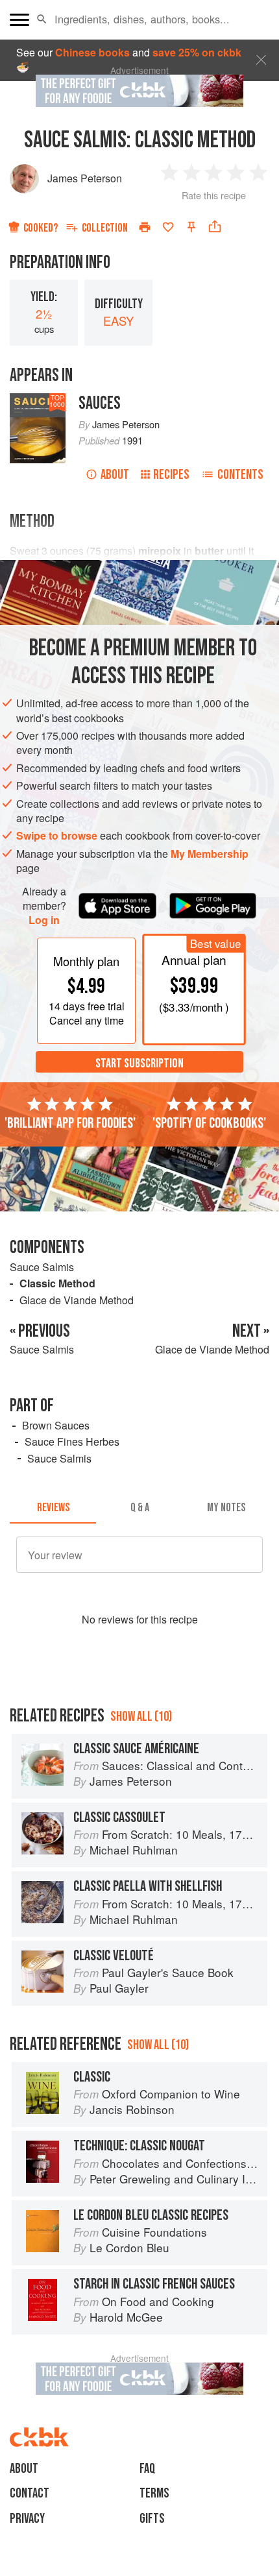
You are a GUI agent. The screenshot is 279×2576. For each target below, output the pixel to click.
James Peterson (85, 178)
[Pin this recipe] (191, 227)
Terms (154, 2493)
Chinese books (92, 52)
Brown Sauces (56, 1425)
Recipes (171, 475)
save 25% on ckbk (197, 52)
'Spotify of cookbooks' (209, 1123)
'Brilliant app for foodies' (70, 1123)
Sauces (100, 403)
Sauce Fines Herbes (72, 1441)
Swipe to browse (57, 835)
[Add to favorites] (168, 227)
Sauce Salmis (42, 1267)
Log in (44, 920)
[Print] (145, 227)
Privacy (27, 2519)
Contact (30, 2493)
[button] (42, 19)
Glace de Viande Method (77, 1300)
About (115, 475)
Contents (240, 475)
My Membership (210, 854)
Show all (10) (141, 1717)
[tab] (53, 1508)
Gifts (152, 2519)
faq (147, 2469)
